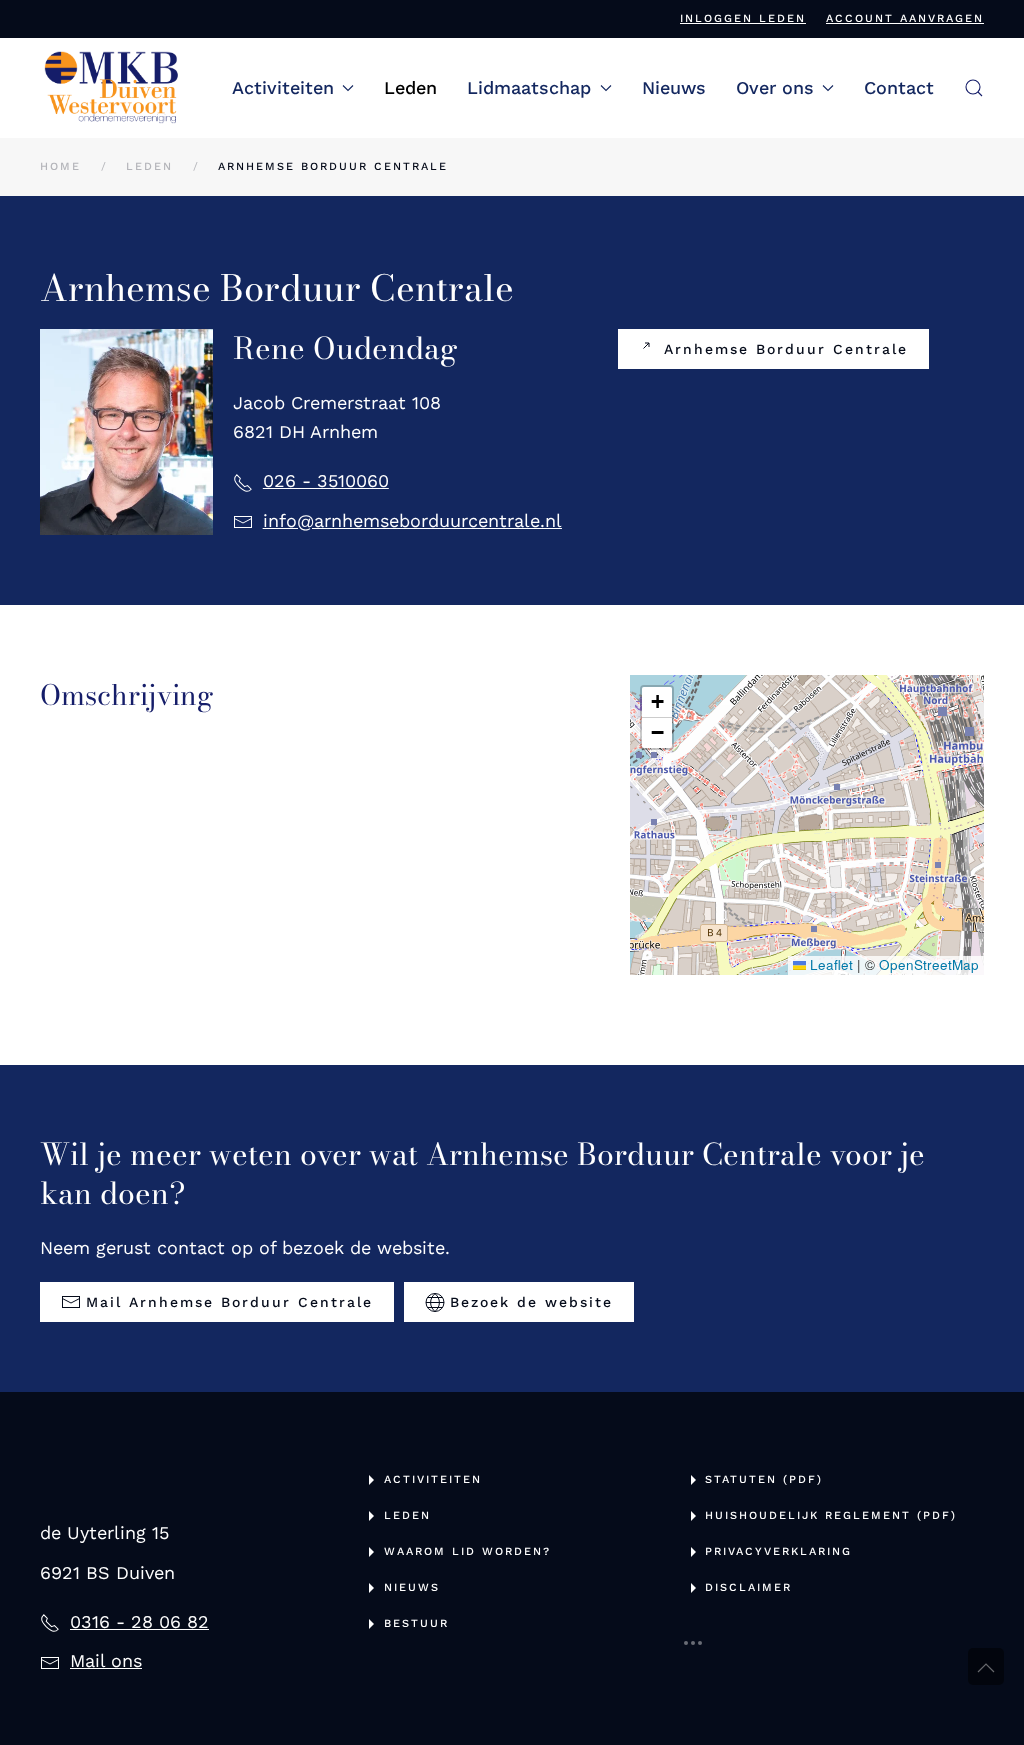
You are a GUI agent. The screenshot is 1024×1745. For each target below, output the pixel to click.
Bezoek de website (531, 1302)
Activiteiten (433, 1479)
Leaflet (829, 964)
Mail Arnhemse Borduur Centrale (229, 1302)
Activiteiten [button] (283, 87)
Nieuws (674, 87)
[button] (974, 88)
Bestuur (416, 1623)
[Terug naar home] (112, 88)
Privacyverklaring (778, 1551)
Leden (410, 87)
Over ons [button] (775, 87)
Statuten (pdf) (764, 1479)
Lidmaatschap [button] (529, 87)
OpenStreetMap (929, 964)
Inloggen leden (743, 18)
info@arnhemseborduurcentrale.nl (412, 520)
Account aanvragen (905, 18)
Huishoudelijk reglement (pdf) (831, 1515)
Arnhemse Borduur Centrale (786, 349)
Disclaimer (748, 1587)
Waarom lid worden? (467, 1551)
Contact (899, 87)
